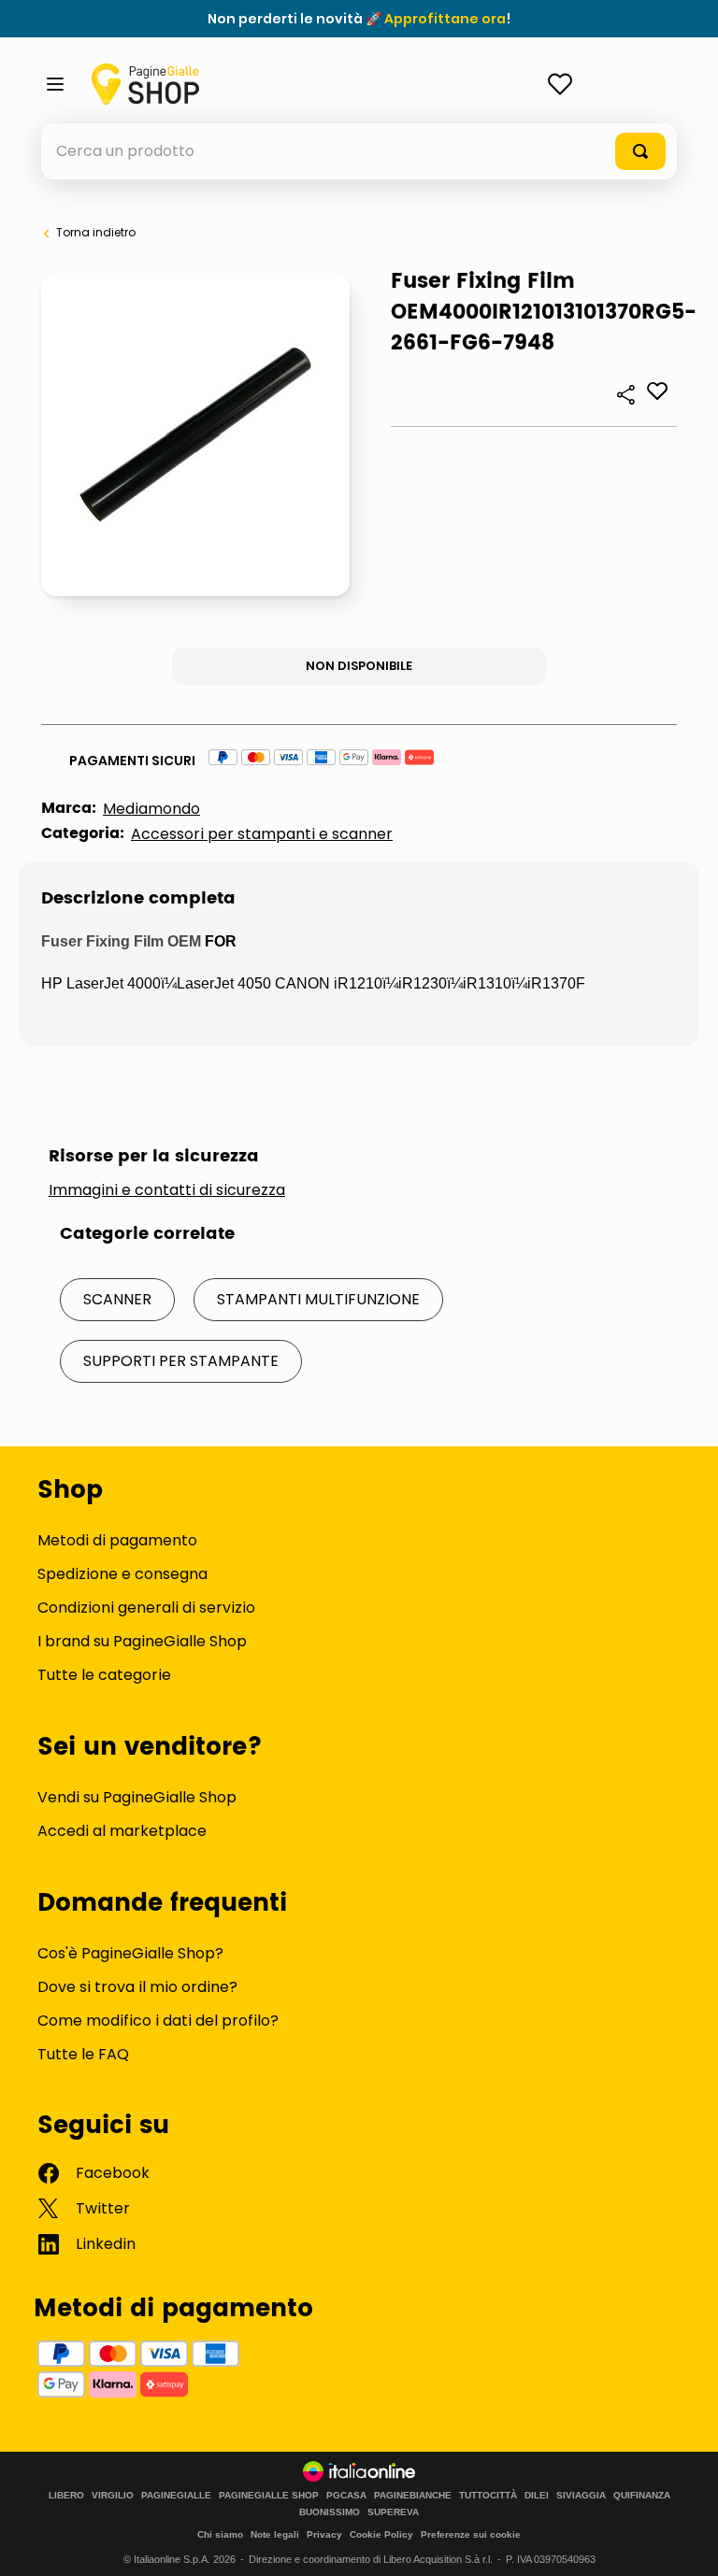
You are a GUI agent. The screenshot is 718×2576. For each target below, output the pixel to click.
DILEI (537, 2496)
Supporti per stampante (181, 1361)
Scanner (117, 1299)
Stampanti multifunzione (318, 1299)
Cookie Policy (381, 2534)
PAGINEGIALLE (176, 2496)
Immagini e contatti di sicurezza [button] (167, 1190)
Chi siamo (220, 2534)
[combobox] (359, 151)
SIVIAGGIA (581, 2496)
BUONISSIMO (330, 2512)
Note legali (275, 2534)
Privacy (324, 2534)
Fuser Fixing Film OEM (121, 941)
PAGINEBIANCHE (413, 2496)
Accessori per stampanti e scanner (262, 834)
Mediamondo (151, 809)
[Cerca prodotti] (640, 151)
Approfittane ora (445, 19)
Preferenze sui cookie (471, 2534)
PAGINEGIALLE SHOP (269, 2496)
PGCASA (346, 2496)
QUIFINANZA (642, 2496)
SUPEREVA (393, 2512)
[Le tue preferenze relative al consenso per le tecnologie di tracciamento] (685, 2543)
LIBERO (66, 2496)
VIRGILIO (113, 2496)
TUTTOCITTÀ (488, 2496)
